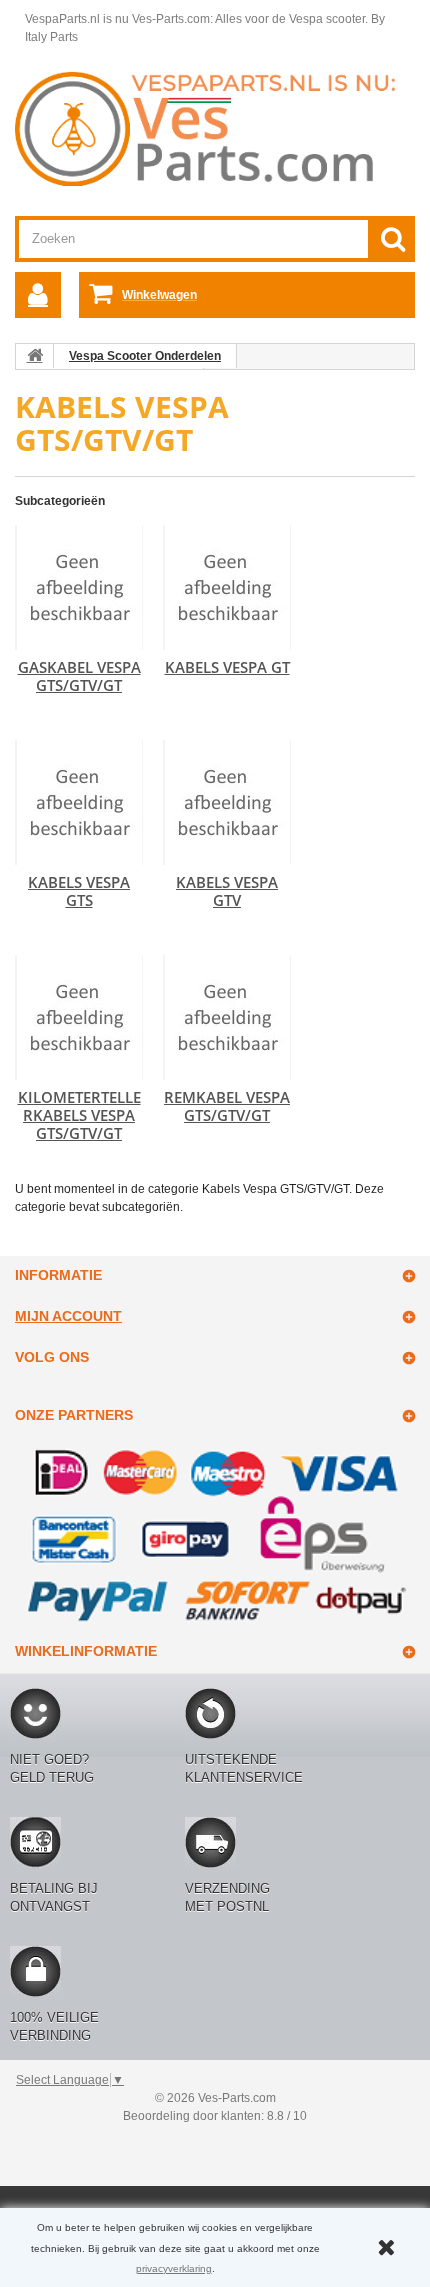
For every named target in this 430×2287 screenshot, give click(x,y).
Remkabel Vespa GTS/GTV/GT (227, 1106)
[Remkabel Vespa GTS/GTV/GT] (227, 1017)
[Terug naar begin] (35, 356)
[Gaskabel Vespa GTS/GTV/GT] (79, 587)
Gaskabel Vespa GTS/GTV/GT (79, 676)
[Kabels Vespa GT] (227, 587)
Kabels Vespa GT (227, 667)
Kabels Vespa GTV (227, 891)
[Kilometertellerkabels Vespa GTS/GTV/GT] (79, 1017)
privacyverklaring (174, 2268)
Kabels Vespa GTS (79, 891)
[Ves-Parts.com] (215, 128)
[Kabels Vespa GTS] (79, 802)
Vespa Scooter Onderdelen (145, 356)
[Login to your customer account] (38, 295)
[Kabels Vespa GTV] (227, 802)
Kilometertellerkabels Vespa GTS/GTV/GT (79, 1115)
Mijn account (68, 1316)
